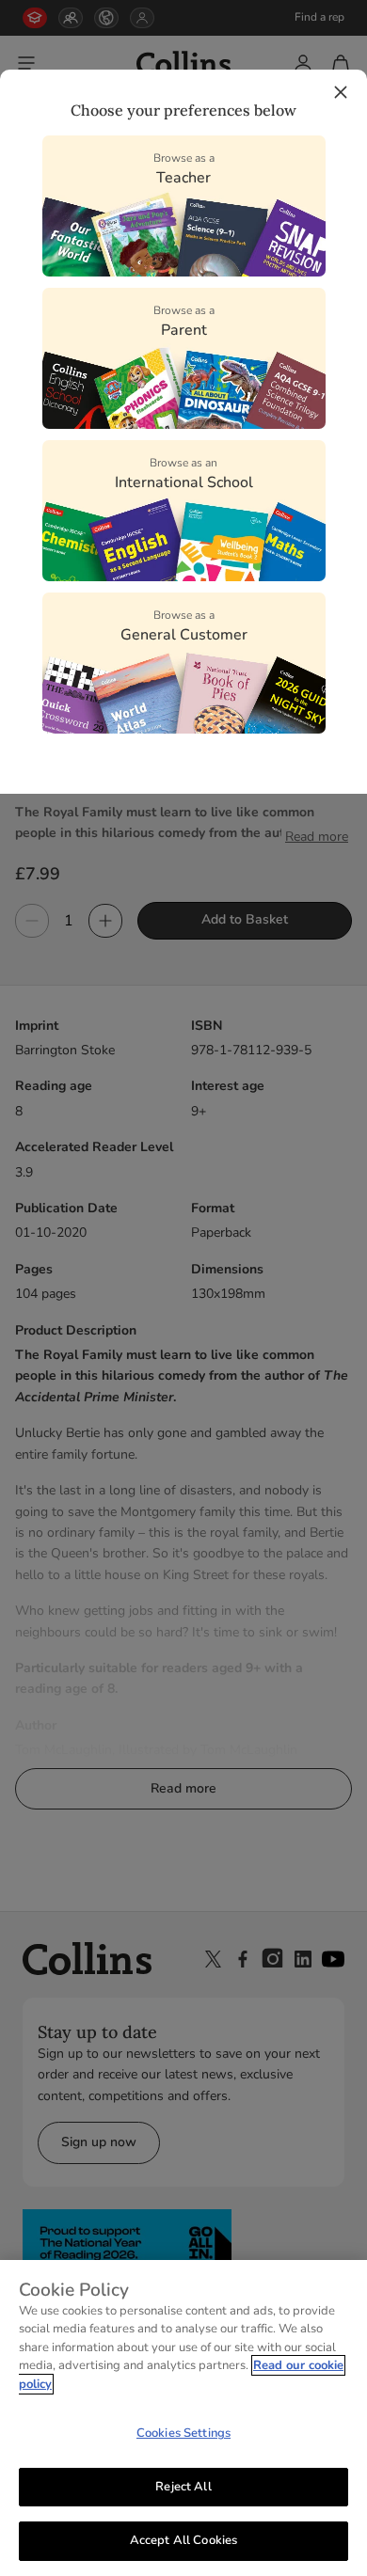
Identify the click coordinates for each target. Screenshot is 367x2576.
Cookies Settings (183, 2433)
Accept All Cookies (183, 2540)
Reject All (183, 2487)
